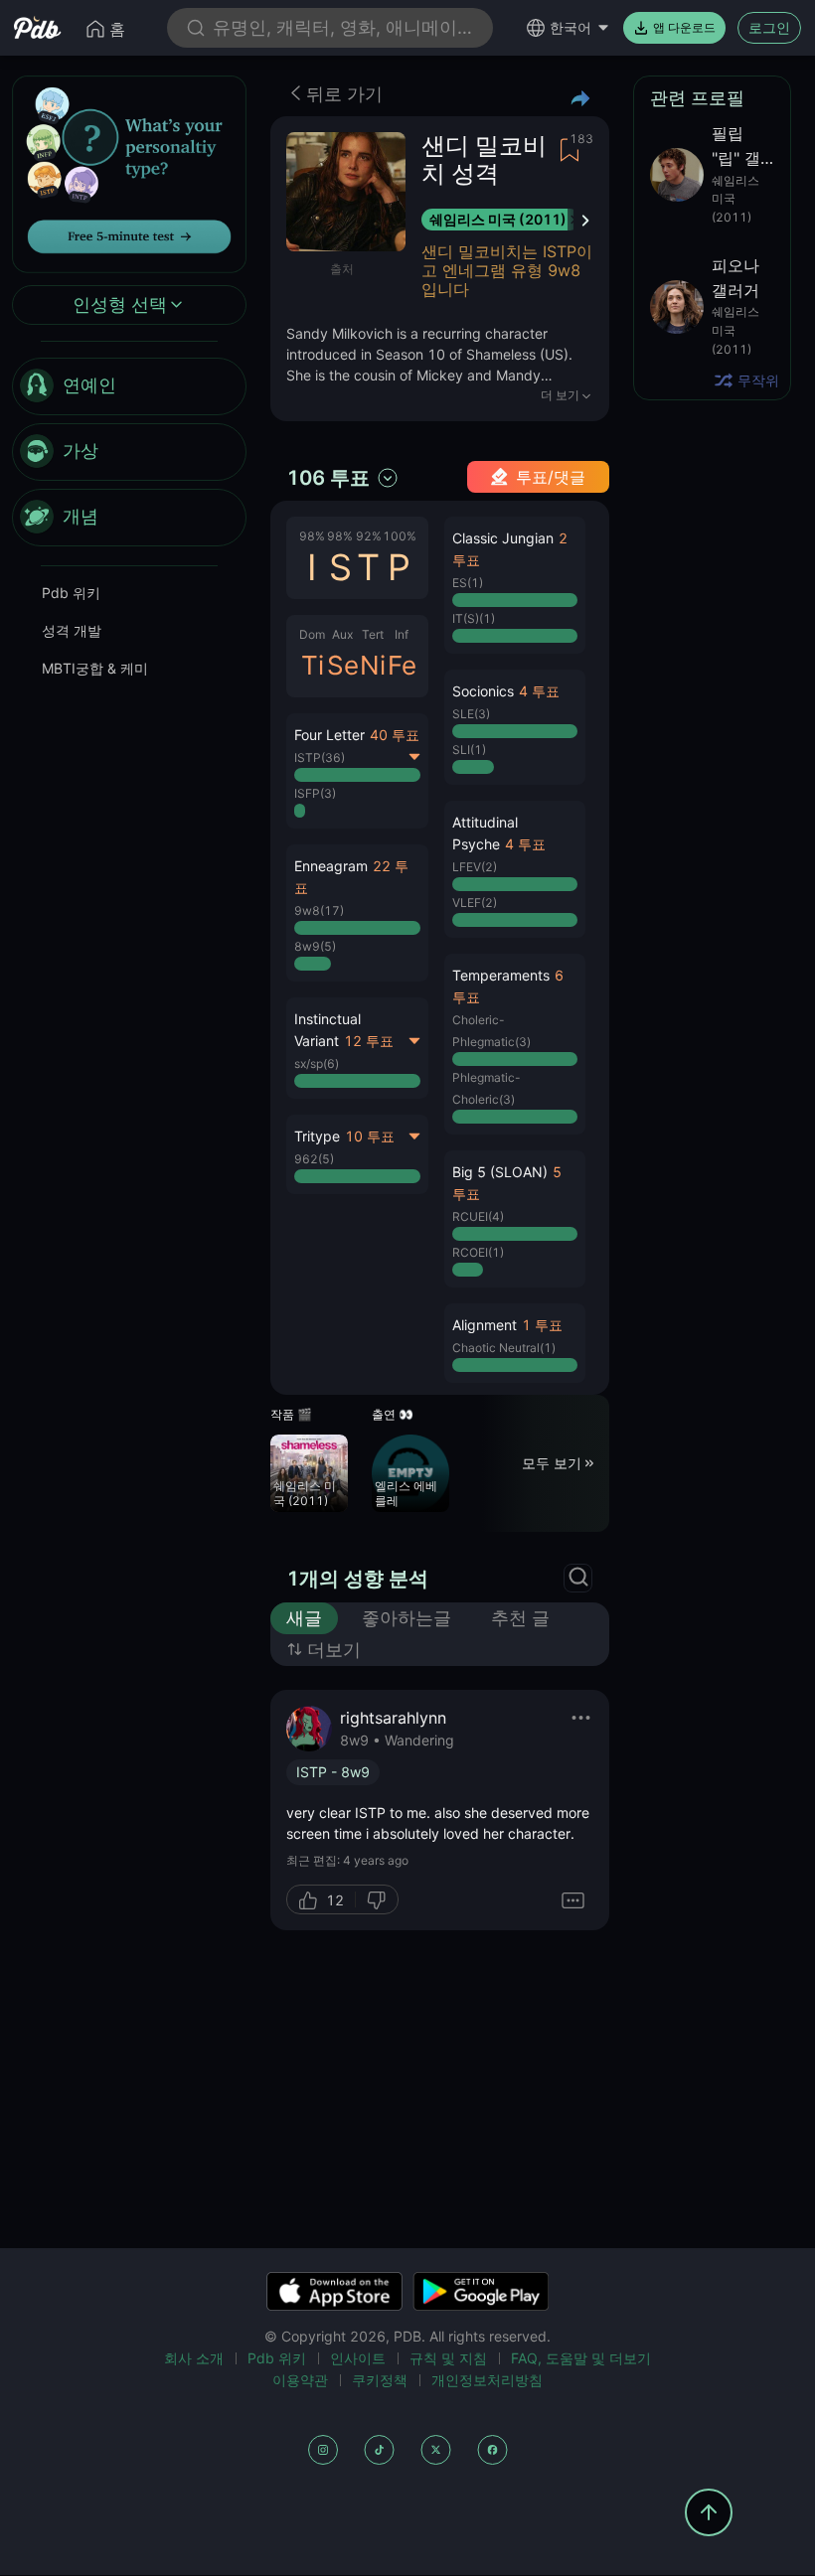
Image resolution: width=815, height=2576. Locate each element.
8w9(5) (315, 946)
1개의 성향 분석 (357, 1579)
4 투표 (539, 691)
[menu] (129, 452)
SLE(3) (471, 714)
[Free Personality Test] (129, 172)
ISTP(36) (320, 758)
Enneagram (331, 866)
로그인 (769, 27)
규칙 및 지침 (448, 2358)
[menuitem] (129, 386)
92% (369, 536)
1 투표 (542, 1325)
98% (312, 536)
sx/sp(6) (317, 1063)
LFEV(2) (475, 867)
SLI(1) (469, 750)
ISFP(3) (315, 793)
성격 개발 (72, 630)
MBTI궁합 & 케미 (95, 668)
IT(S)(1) (474, 618)
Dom (312, 634)
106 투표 (328, 478)
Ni (373, 665)
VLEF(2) (475, 903)
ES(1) (468, 583)
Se (343, 665)
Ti (313, 665)
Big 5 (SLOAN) (500, 1172)
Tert (373, 634)
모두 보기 (552, 1463)
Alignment (485, 1325)
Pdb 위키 (71, 593)
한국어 (570, 27)
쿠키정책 (380, 2380)
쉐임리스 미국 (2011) (498, 219)
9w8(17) (319, 910)
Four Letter (329, 735)
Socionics (483, 691)
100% (400, 536)
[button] (357, 913)
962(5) (314, 1159)
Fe (402, 665)
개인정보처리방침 (487, 2380)
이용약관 (300, 2380)
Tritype (317, 1136)
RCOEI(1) (478, 1252)
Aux (342, 634)
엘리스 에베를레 (406, 1494)
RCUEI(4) (478, 1216)
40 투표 (395, 735)
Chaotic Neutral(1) (504, 1348)
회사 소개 (194, 2358)
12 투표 (369, 1041)
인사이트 (358, 2358)
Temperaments (501, 975)
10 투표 (370, 1136)
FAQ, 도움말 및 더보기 (581, 2358)
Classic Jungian (503, 538)
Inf (402, 634)
